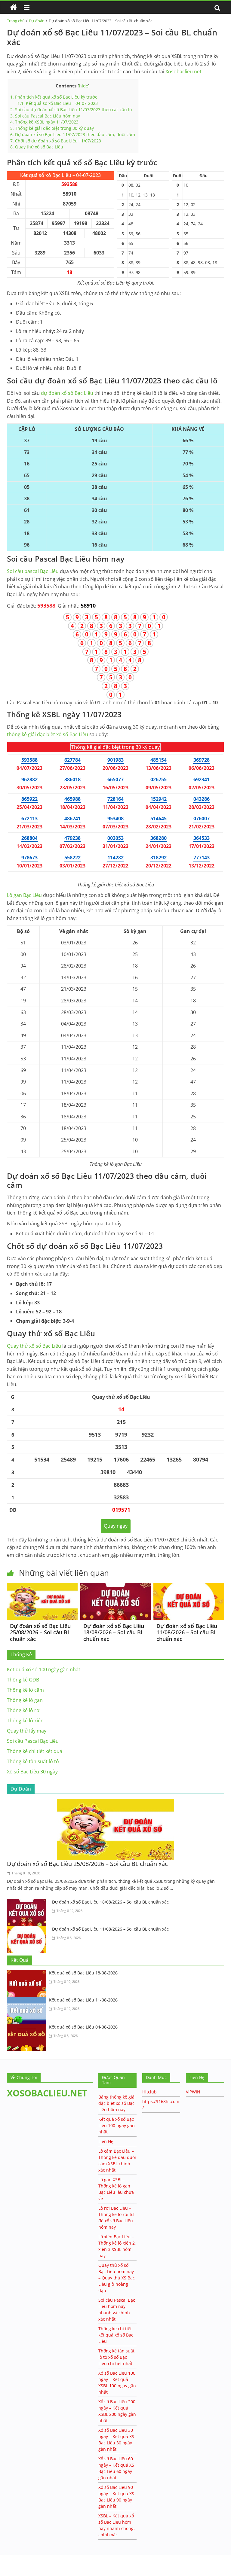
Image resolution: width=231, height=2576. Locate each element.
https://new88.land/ (58, 2558)
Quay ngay (116, 1526)
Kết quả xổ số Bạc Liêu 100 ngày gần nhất (117, 2125)
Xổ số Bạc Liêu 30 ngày (32, 1772)
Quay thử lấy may (27, 1731)
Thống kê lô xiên (25, 1721)
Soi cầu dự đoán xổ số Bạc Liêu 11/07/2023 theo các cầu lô (71, 110)
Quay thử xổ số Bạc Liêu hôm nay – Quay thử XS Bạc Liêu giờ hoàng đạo (117, 2278)
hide (84, 86)
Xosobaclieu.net (183, 72)
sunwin (29, 2572)
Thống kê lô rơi (24, 1710)
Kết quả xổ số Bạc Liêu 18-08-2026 (83, 1973)
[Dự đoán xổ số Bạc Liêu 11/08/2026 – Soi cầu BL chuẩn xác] (189, 1587)
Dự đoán (37, 21)
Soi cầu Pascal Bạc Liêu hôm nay (45, 116)
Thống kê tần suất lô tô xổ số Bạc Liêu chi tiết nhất (116, 2357)
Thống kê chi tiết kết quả (35, 1751)
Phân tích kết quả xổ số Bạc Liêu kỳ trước (54, 97)
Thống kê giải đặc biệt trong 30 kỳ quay (52, 128)
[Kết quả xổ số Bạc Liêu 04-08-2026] (28, 2028)
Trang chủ (16, 21)
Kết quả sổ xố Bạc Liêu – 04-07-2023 (58, 103)
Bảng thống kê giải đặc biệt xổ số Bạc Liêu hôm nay (117, 2103)
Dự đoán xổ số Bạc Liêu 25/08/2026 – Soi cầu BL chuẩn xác (40, 1632)
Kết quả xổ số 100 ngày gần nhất (44, 1669)
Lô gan (24, 895)
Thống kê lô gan (25, 1700)
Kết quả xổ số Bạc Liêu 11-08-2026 (83, 2000)
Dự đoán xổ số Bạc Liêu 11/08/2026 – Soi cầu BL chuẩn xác (187, 1632)
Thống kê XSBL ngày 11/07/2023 (44, 122)
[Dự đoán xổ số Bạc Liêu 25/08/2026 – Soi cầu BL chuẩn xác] (42, 1587)
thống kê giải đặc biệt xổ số (48, 734)
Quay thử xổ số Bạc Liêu (37, 147)
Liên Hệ (106, 2141)
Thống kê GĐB (23, 1680)
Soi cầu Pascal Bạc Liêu (33, 1741)
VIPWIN (193, 2092)
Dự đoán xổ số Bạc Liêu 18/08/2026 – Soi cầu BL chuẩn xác (114, 1632)
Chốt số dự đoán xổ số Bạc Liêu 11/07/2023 (56, 141)
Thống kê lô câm (25, 1690)
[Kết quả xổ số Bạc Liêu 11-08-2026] (28, 2001)
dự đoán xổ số (67, 393)
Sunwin (8, 2564)
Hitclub (149, 2092)
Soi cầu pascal (33, 571)
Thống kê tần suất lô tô (33, 1761)
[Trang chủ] (14, 8)
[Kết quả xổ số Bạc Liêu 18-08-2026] (28, 1974)
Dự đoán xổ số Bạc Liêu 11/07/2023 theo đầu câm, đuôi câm (73, 134)
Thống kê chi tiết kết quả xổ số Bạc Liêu (116, 2335)
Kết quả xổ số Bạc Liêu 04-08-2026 (83, 2027)
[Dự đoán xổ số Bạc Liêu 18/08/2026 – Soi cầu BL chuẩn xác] (116, 1587)
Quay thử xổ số (34, 1346)
